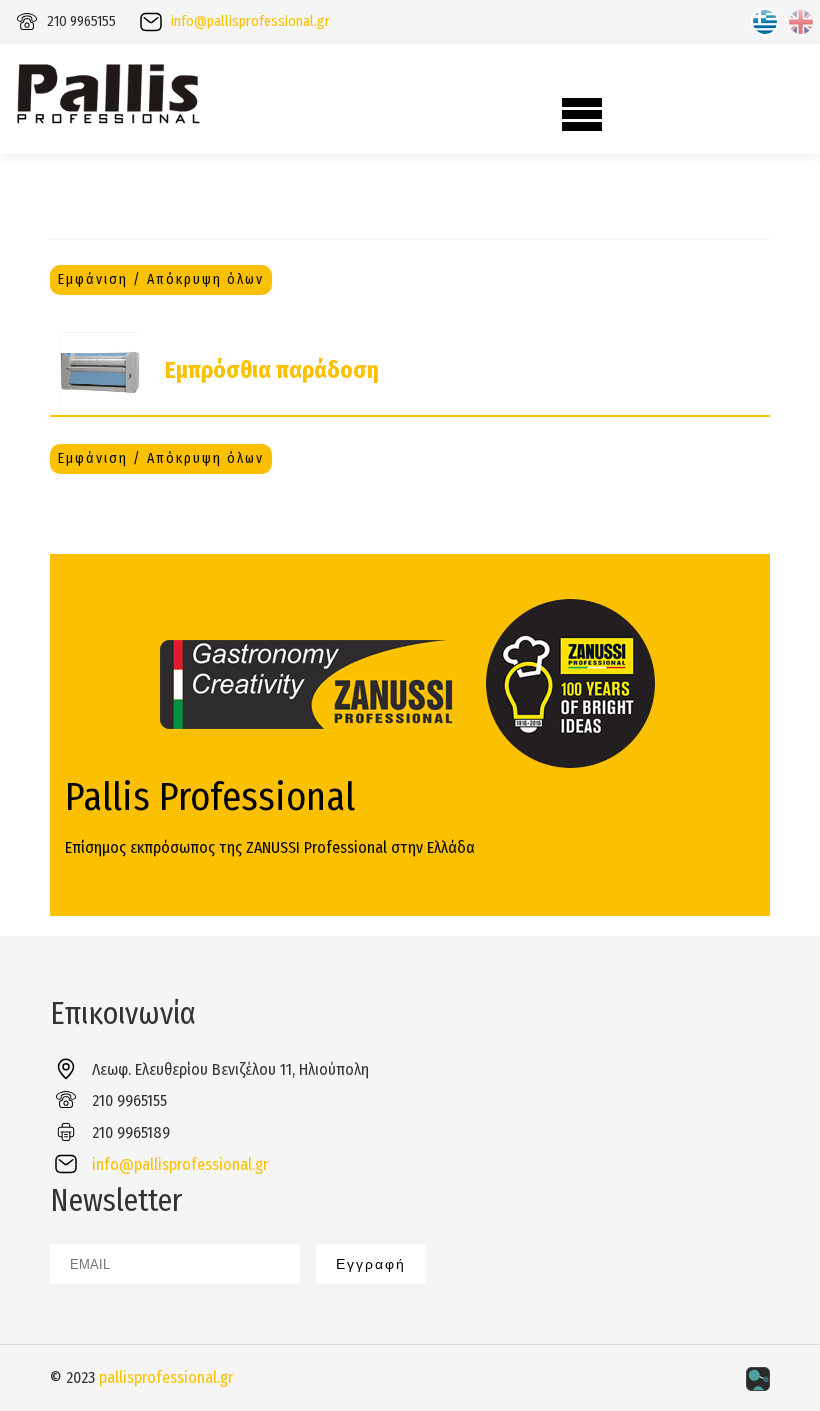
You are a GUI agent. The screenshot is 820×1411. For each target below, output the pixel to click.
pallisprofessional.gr (166, 1377)
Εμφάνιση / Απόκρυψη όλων (161, 279)
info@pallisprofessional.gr (250, 21)
